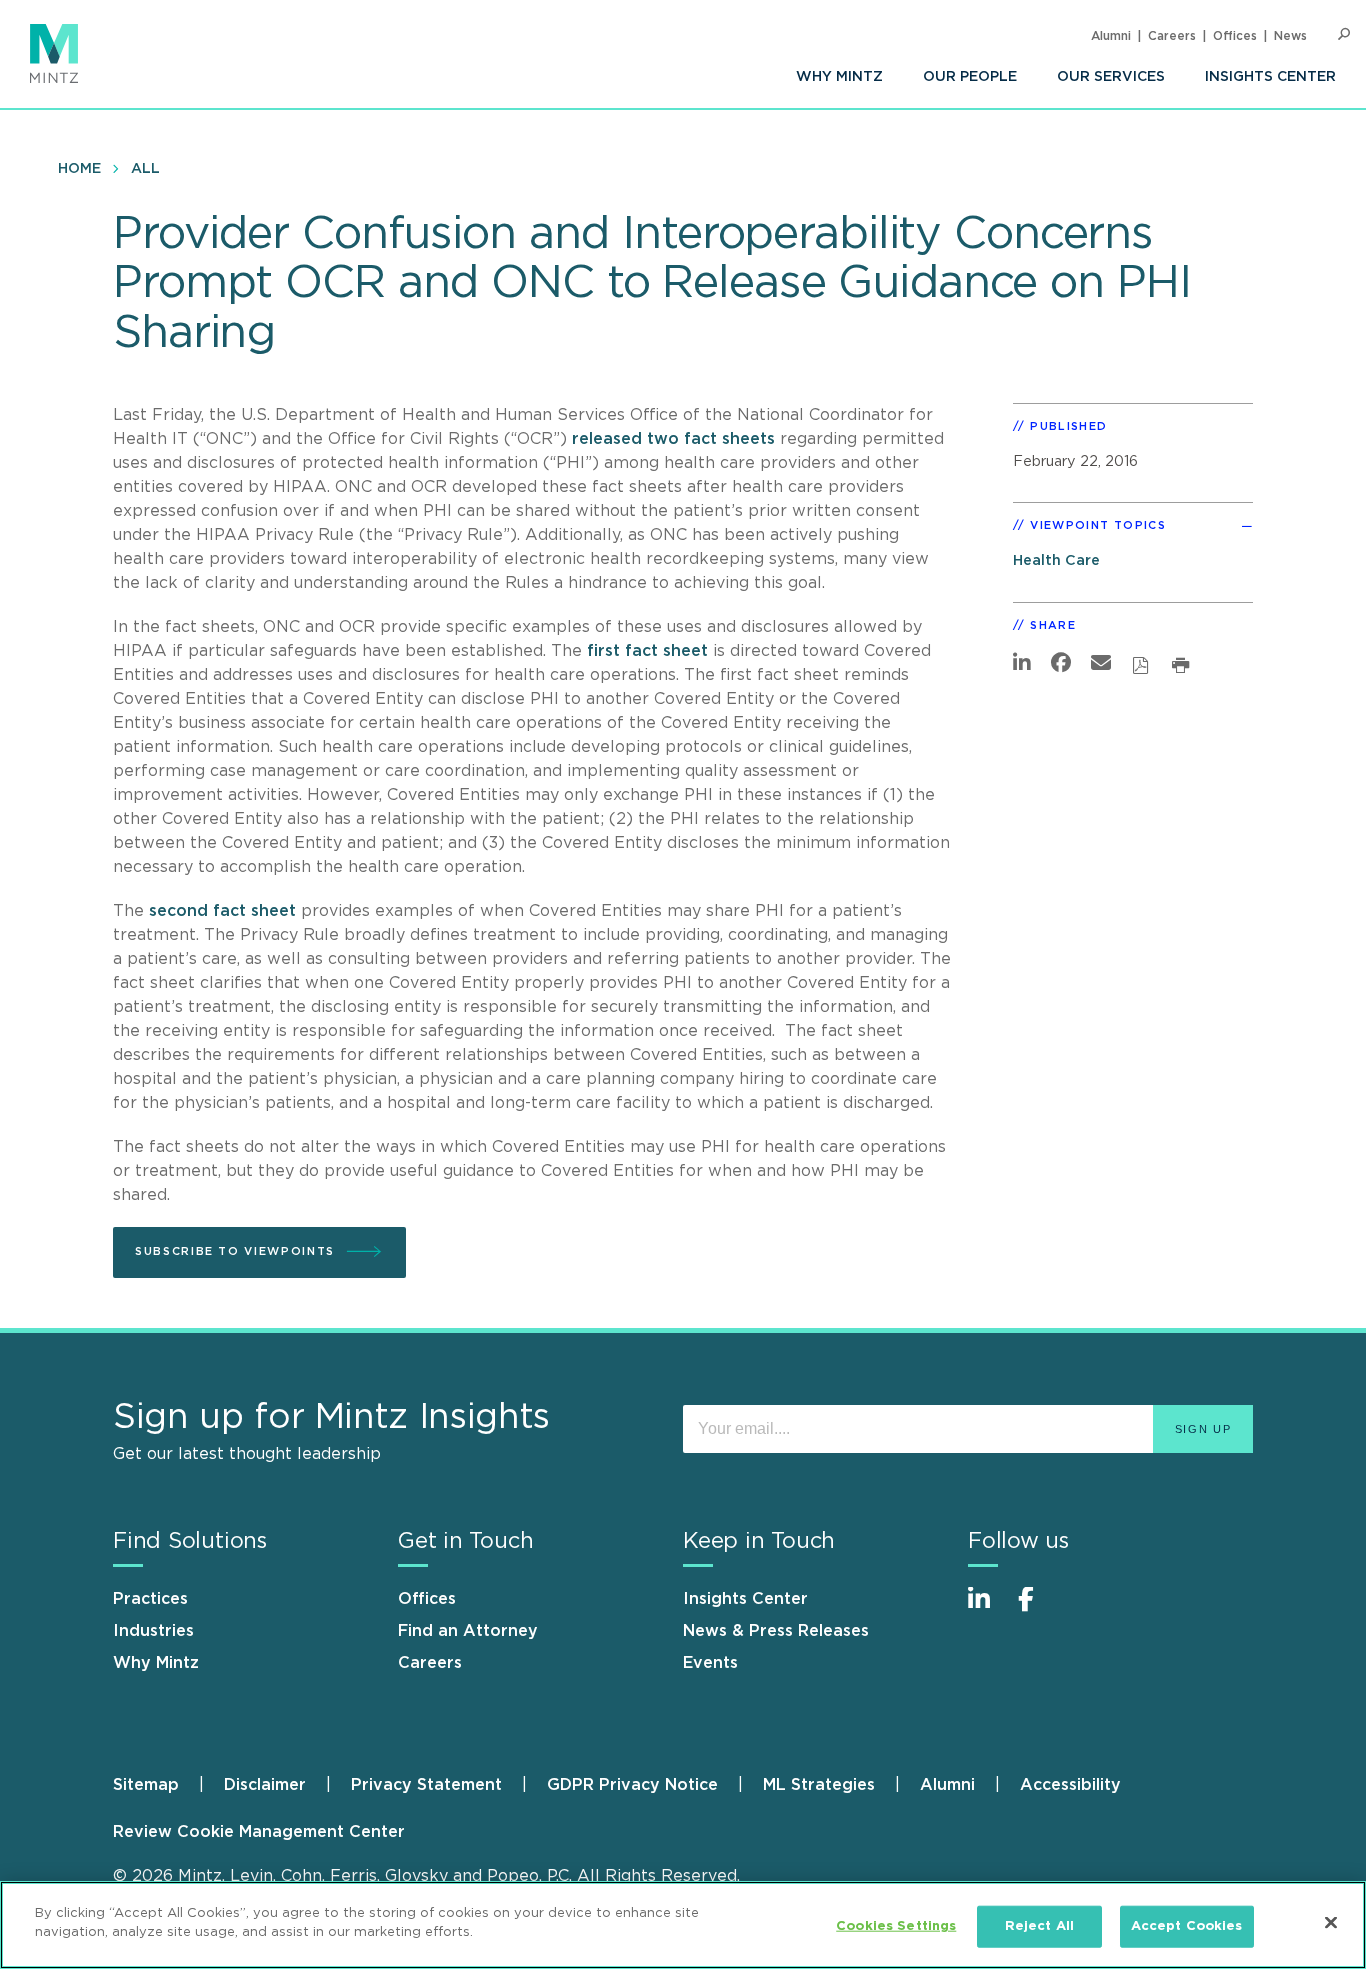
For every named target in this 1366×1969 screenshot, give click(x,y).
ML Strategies (819, 1785)
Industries (153, 1631)
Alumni (1111, 36)
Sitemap (146, 1785)
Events (710, 1663)
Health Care (1056, 560)
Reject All (1039, 1926)
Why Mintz (839, 77)
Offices (1235, 36)
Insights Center (1270, 77)
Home (79, 169)
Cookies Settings (896, 1926)
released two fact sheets (673, 439)
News (1290, 36)
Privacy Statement (426, 1785)
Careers (1172, 36)
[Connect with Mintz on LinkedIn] (988, 1609)
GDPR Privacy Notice (632, 1785)
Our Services (1111, 77)
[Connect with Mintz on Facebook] (1038, 1609)
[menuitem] (839, 77)
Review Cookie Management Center (259, 1832)
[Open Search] (1344, 34)
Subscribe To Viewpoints (235, 1251)
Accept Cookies (1187, 1926)
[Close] (1331, 1922)
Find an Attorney (468, 1631)
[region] (683, 1925)
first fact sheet (647, 651)
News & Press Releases (776, 1631)
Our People (970, 77)
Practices (150, 1599)
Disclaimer (265, 1785)
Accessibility (1070, 1785)
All (145, 169)
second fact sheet (222, 911)
